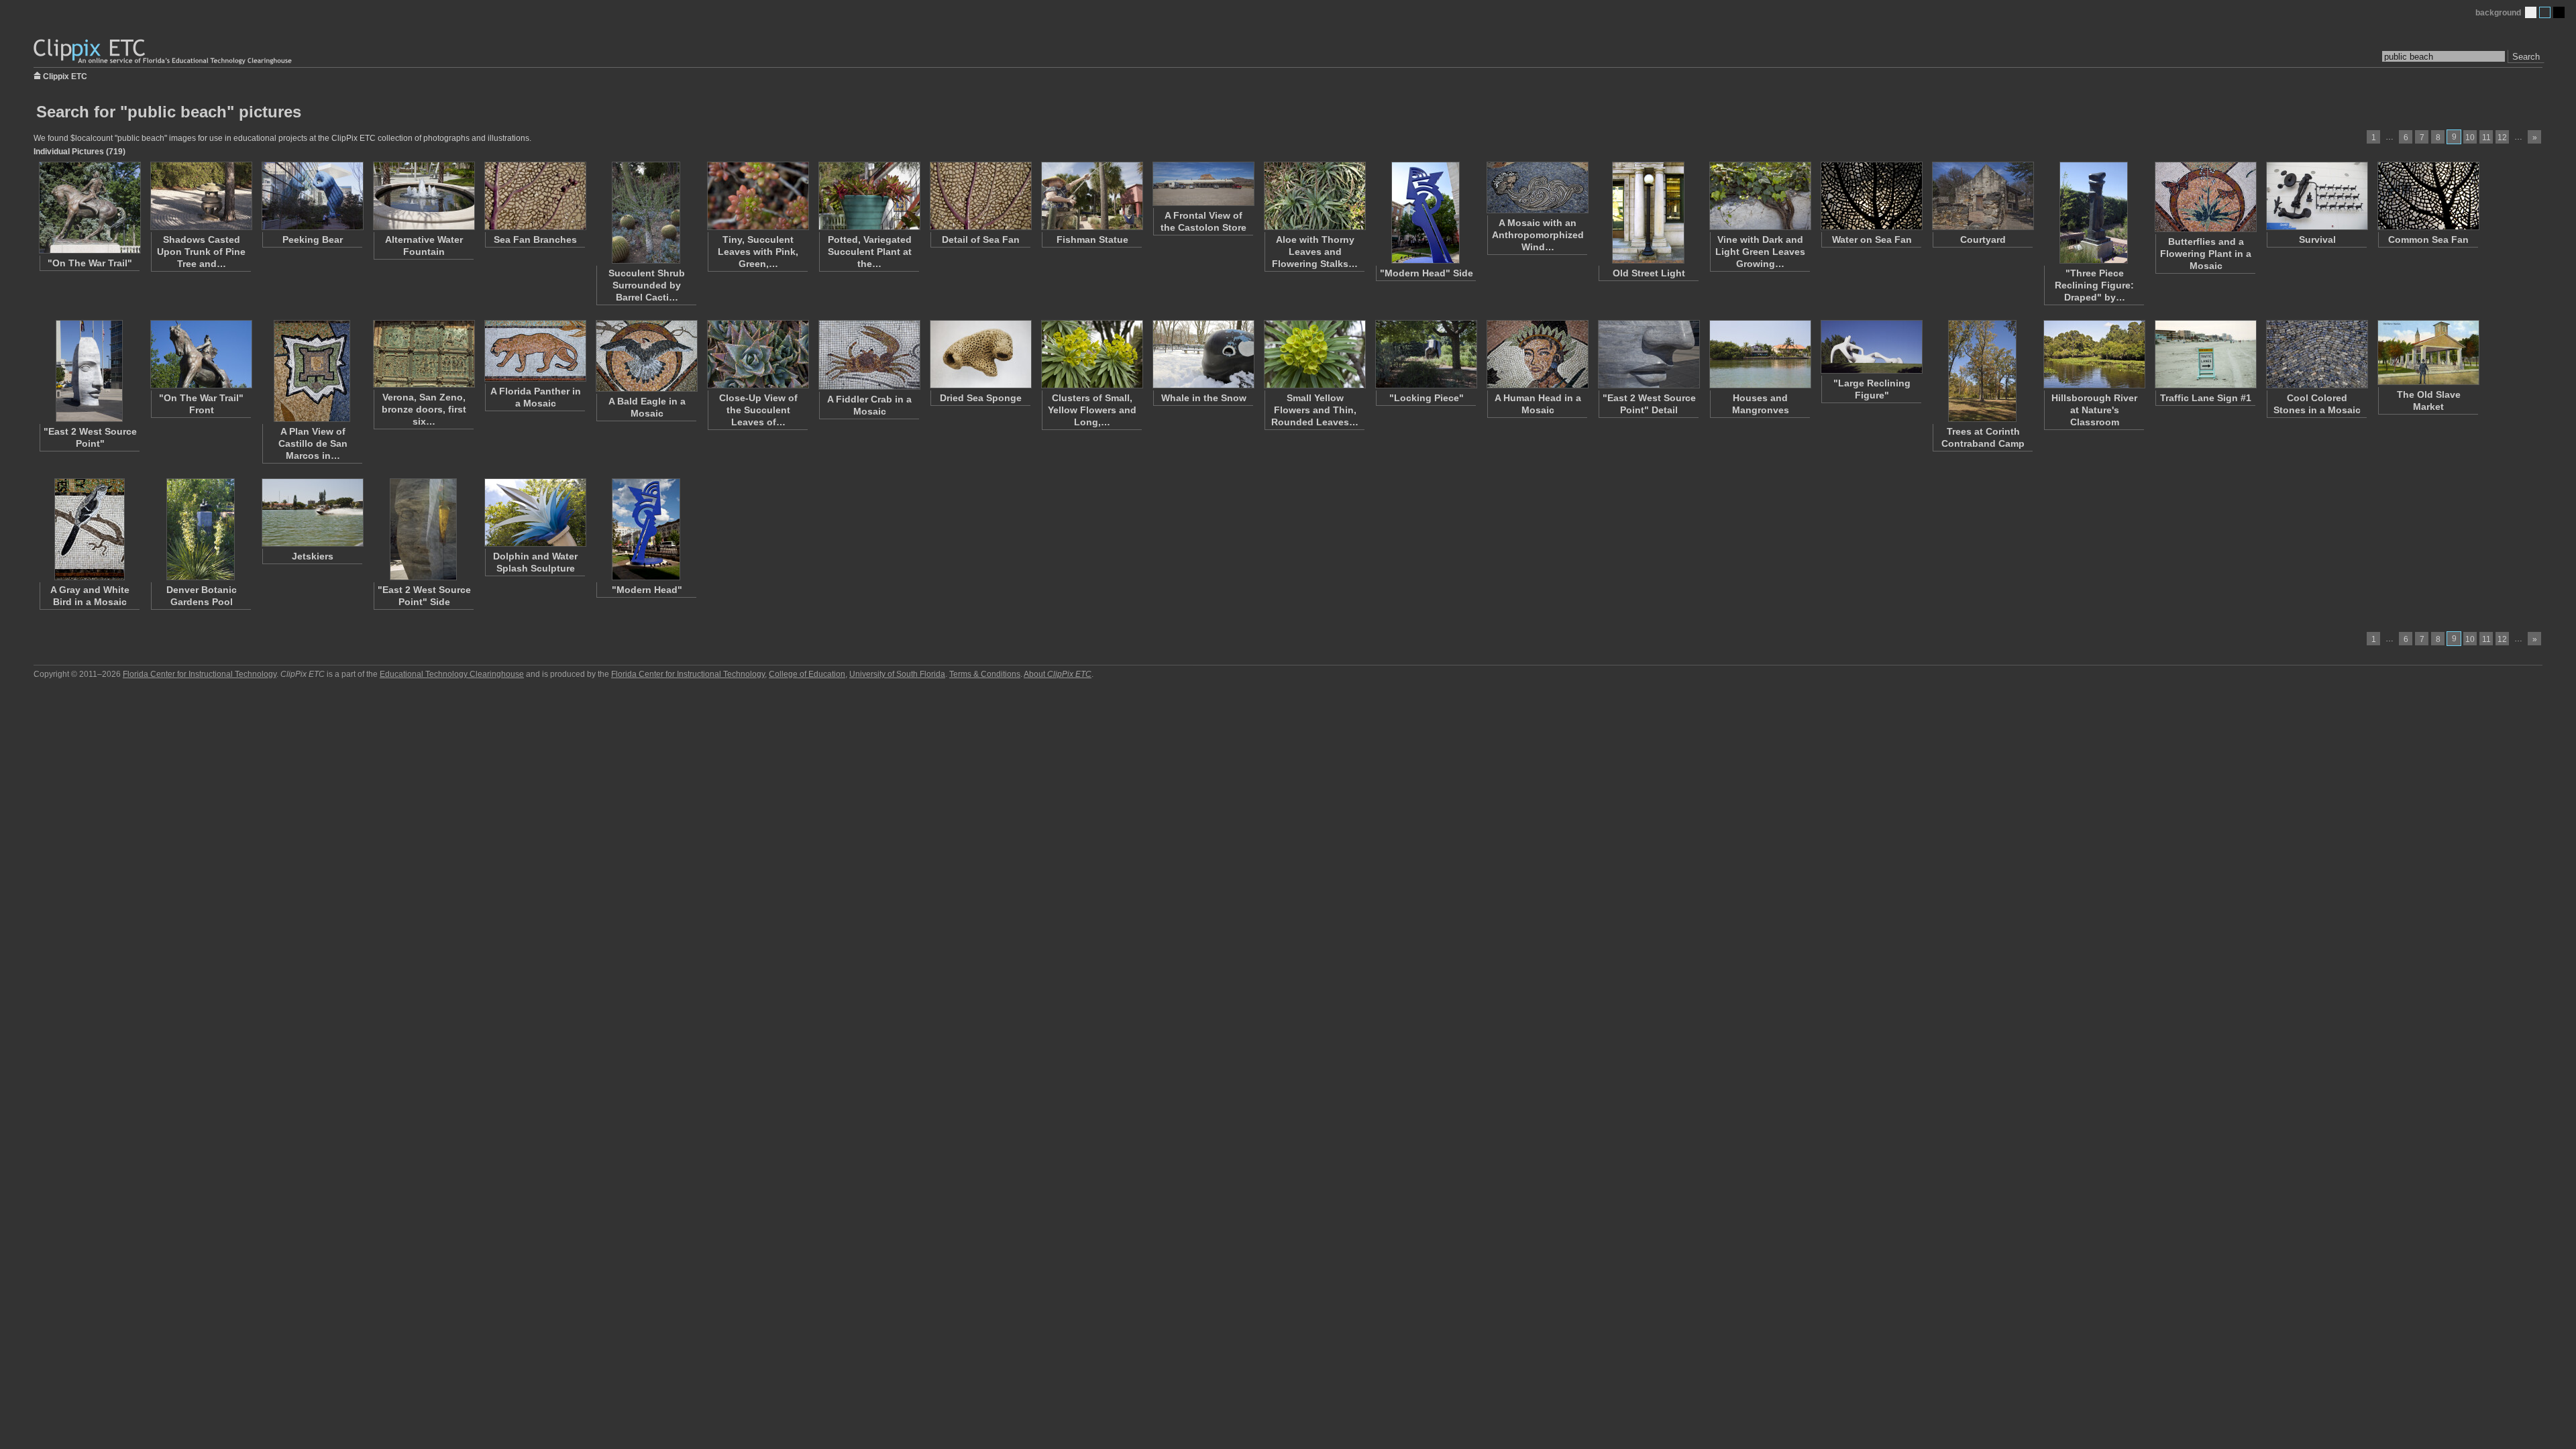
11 (2486, 138)
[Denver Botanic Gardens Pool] (201, 529)
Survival (2317, 239)
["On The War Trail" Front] (201, 354)
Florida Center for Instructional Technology (200, 674)
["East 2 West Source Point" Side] (423, 529)
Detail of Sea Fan (981, 239)
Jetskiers (313, 556)
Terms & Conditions (985, 674)
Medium (2545, 12)
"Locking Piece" (1427, 398)
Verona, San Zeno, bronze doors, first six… (424, 409)
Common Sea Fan (2428, 239)
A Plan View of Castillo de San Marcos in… (313, 443)
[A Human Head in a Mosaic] (1537, 354)
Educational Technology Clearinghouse (452, 674)
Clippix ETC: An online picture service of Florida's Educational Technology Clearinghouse (164, 52)
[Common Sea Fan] (2428, 196)
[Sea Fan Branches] (535, 196)
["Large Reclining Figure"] (1871, 347)
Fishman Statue (1092, 239)
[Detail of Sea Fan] (980, 196)
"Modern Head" (647, 590)
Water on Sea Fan (1872, 239)
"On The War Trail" (90, 263)
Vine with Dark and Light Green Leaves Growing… (1760, 252)
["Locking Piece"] (1426, 354)
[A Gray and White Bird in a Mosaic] (89, 529)
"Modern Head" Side (1427, 273)
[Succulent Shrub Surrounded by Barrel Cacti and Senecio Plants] (646, 213)
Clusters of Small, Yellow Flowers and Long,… (1092, 410)
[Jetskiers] (312, 513)
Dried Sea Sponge (981, 398)
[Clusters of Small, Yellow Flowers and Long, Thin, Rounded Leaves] (1091, 354)
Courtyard (1983, 239)
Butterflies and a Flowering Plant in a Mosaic (2206, 254)
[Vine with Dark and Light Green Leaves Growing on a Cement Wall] (1760, 196)
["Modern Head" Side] (1426, 213)
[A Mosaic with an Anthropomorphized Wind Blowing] (1537, 187)
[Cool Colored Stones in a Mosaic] (2316, 354)
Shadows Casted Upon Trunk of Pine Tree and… (201, 252)
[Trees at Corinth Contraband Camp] (1982, 371)
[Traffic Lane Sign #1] (2205, 354)
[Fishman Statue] (1091, 196)
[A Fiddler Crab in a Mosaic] (869, 355)
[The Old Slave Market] (2428, 353)
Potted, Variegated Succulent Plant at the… (870, 252)
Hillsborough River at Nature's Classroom (2094, 410)
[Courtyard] (1982, 196)
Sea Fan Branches (535, 239)
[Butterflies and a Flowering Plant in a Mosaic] (2205, 197)
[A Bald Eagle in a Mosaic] (646, 356)
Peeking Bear (313, 239)
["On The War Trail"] (89, 208)
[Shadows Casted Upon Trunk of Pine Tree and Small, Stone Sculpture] (201, 196)
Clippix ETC (65, 75)
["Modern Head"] (646, 529)
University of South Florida (897, 674)
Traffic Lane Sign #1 (2206, 398)
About (1058, 674)
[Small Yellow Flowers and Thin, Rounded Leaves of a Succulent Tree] (1314, 354)
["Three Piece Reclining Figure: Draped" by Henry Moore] (2094, 213)
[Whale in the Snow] (1203, 354)
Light (2531, 12)
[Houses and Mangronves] (1760, 354)
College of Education (807, 674)
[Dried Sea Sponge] (980, 354)
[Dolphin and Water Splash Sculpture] (535, 513)
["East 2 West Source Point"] (89, 371)
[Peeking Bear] (312, 196)
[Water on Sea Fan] (1871, 196)
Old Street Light (1649, 273)
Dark (2559, 12)
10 (2470, 138)
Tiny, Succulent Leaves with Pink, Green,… (758, 252)
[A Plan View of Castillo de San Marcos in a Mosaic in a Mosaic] (312, 371)
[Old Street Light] (1648, 213)
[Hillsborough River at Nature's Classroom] (2094, 354)
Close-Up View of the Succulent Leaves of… (758, 410)
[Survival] (2316, 196)
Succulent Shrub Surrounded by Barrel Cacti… (647, 285)
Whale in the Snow (1204, 398)
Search (2526, 57)
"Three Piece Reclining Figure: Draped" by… (2094, 285)
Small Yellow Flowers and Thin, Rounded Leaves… (1315, 410)
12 (2502, 138)
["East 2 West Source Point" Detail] (1648, 354)
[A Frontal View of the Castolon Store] (1203, 184)
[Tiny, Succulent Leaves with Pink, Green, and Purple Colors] (757, 196)
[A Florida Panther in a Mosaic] (535, 351)
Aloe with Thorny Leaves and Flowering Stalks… (1315, 252)
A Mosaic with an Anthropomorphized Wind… (1538, 235)
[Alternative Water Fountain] (423, 196)
